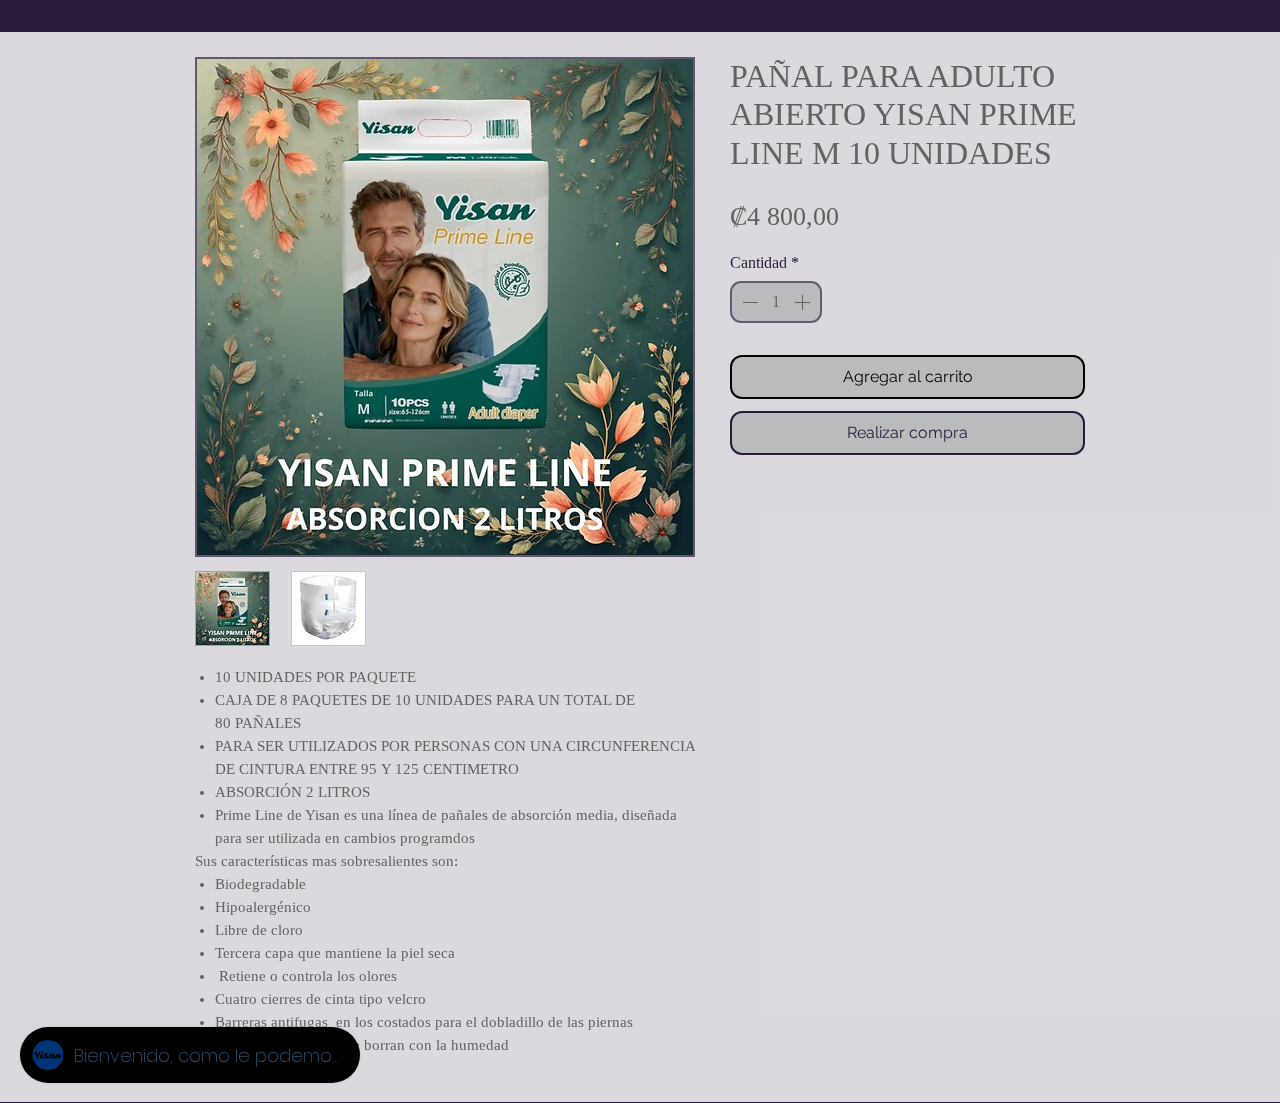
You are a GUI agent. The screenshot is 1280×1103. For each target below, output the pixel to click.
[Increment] (804, 302)
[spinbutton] (776, 302)
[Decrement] (748, 302)
